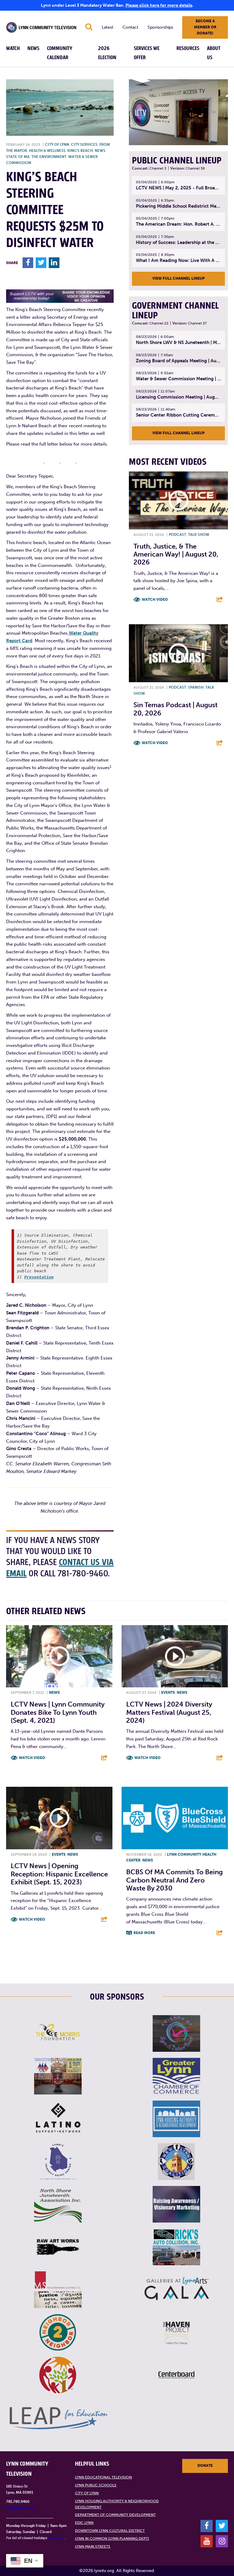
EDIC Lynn (84, 2523)
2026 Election (107, 53)
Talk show (199, 535)
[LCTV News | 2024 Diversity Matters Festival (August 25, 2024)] (175, 1656)
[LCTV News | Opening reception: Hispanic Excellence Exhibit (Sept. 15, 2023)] (59, 1818)
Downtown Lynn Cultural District (110, 2531)
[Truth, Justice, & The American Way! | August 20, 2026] (178, 500)
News (33, 48)
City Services (84, 145)
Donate (205, 2466)
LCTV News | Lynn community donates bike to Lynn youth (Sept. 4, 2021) (58, 1712)
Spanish (196, 687)
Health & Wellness (47, 151)
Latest (108, 27)
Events (168, 1693)
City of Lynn (57, 145)
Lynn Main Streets (93, 2546)
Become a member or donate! (205, 27)
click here (56, 2538)
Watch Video (155, 600)
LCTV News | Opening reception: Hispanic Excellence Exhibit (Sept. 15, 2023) (59, 1874)
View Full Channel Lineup (179, 278)
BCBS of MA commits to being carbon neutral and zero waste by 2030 (174, 1880)
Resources (188, 48)
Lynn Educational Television (103, 2477)
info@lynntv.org (20, 2508)
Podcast (177, 535)
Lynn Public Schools (96, 2485)
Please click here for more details (159, 5)
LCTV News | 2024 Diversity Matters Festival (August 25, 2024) (169, 1712)
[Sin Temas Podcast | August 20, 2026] (178, 653)
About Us (214, 53)
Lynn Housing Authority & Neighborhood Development (117, 2504)
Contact (130, 27)
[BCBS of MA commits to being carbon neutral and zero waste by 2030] (175, 1818)
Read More (144, 1933)
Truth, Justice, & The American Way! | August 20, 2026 (176, 554)
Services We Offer (147, 53)
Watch (13, 48)
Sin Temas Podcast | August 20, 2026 (175, 709)
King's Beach (80, 151)
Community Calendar (60, 53)
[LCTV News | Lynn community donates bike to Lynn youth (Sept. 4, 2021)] (59, 1656)
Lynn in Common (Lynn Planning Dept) (112, 2538)
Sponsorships (160, 27)
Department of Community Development (115, 2515)
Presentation (39, 1277)
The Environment (49, 157)
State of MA (18, 157)
